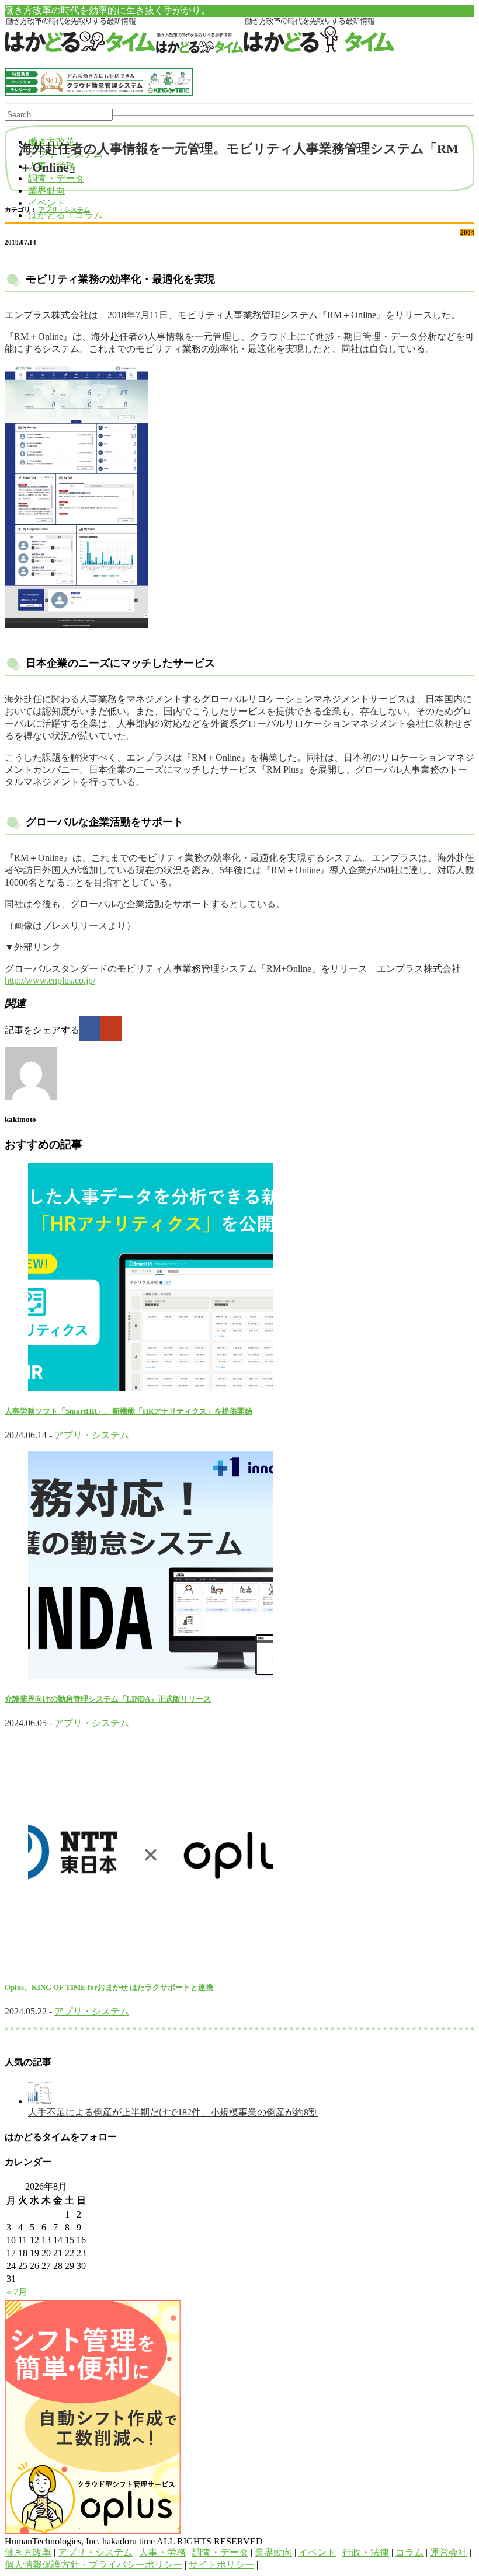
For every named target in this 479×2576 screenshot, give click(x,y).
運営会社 (449, 2552)
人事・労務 (162, 2552)
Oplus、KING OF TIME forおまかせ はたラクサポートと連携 (109, 1987)
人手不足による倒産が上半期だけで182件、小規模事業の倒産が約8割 (173, 2112)
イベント (47, 203)
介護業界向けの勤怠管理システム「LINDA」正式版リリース (108, 1699)
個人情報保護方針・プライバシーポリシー (93, 2565)
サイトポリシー (221, 2565)
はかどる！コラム (65, 215)
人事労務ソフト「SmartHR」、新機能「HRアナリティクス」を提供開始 (129, 1411)
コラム (409, 2552)
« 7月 (17, 2292)
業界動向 (47, 191)
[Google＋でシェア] (111, 1029)
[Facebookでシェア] (90, 1029)
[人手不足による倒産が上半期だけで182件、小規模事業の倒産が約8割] (40, 2101)
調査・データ (56, 178)
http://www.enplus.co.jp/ (50, 980)
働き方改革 (28, 2552)
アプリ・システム (64, 210)
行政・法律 (366, 2552)
